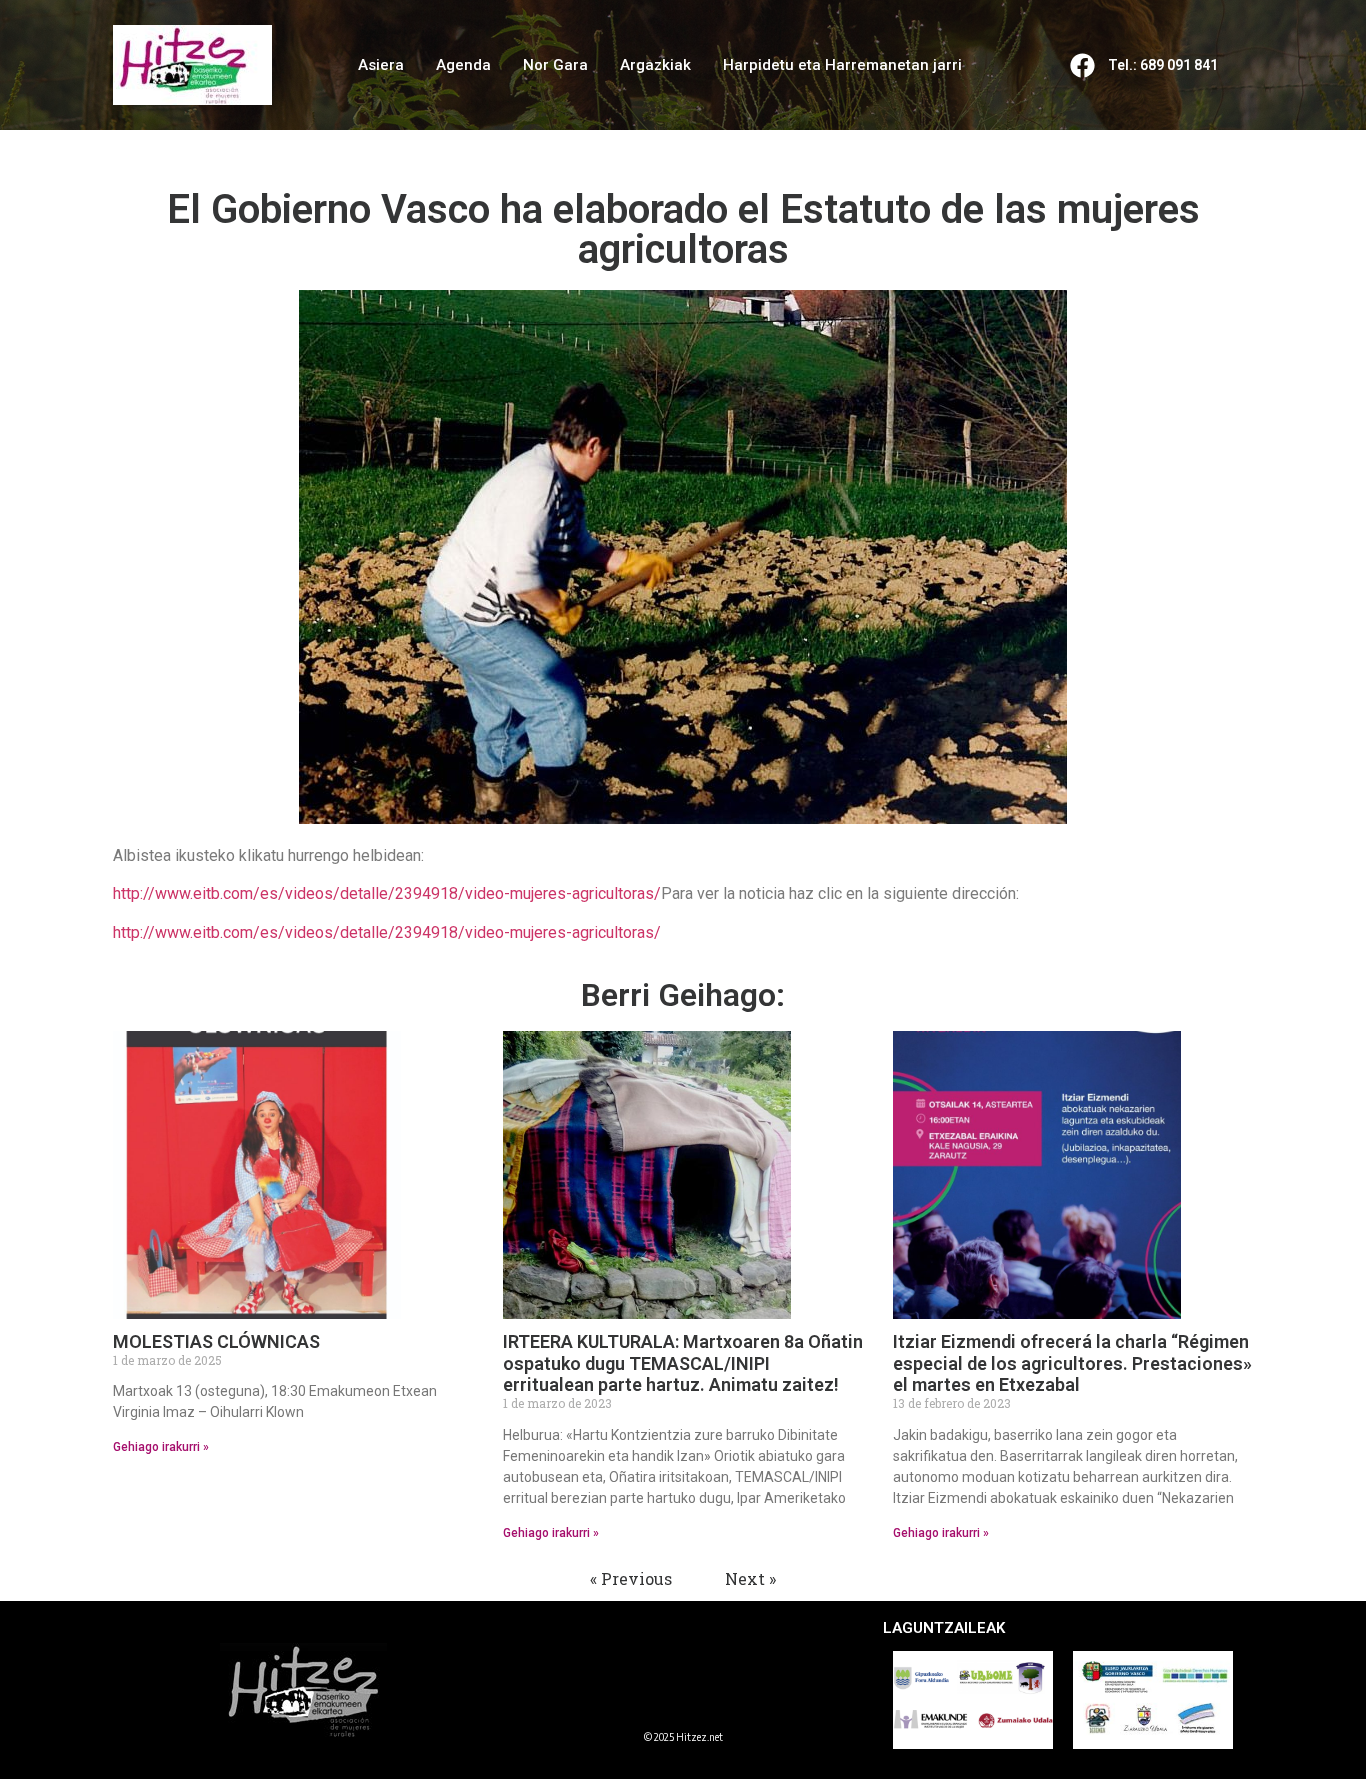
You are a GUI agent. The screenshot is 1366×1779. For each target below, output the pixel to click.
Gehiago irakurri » (161, 1447)
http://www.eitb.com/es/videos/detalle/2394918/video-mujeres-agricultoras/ (387, 893)
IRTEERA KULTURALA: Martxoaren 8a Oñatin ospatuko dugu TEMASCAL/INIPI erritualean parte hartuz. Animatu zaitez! (683, 1363)
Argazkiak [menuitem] (655, 65)
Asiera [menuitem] (381, 65)
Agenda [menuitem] (463, 65)
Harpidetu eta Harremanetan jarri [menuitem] (842, 65)
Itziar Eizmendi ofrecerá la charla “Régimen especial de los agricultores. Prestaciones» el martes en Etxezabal (1072, 1363)
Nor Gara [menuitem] (555, 65)
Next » (750, 1578)
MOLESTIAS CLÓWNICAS (216, 1341)
